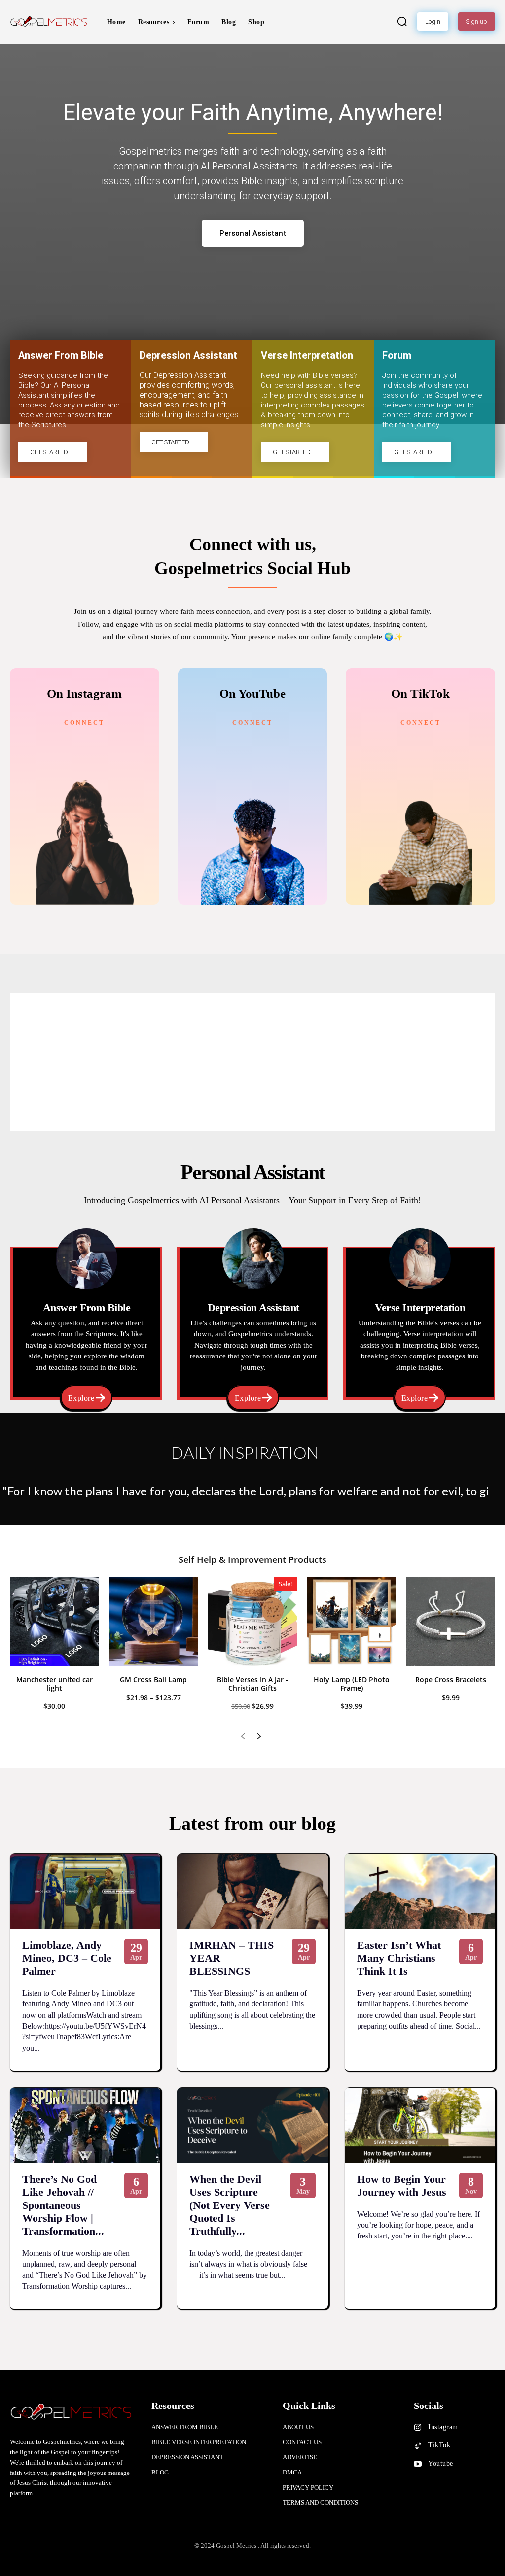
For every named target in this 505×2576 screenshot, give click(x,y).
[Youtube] (418, 2464)
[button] (402, 21)
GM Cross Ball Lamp (153, 1679)
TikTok (439, 2445)
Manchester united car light (54, 1684)
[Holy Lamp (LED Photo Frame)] (351, 1621)
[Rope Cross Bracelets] (451, 1621)
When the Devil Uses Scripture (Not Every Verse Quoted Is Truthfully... (230, 2205)
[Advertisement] (252, 1062)
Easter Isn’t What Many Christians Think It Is (399, 1958)
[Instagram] (418, 2428)
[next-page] (259, 1737)
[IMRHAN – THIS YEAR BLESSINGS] (252, 1891)
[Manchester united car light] (54, 1621)
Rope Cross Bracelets (451, 1679)
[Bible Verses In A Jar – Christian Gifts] (253, 1621)
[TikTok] (418, 2446)
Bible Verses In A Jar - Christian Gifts (252, 1684)
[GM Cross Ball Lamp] (154, 1621)
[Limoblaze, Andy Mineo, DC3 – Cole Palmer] (85, 1891)
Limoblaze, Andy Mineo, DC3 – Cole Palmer (67, 1958)
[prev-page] (243, 1737)
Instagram (443, 2427)
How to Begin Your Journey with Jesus (402, 2186)
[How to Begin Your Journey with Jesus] (420, 2125)
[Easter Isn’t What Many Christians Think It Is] (420, 1891)
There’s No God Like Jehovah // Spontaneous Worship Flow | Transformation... (63, 2205)
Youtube (441, 2463)
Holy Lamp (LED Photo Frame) (352, 1684)
